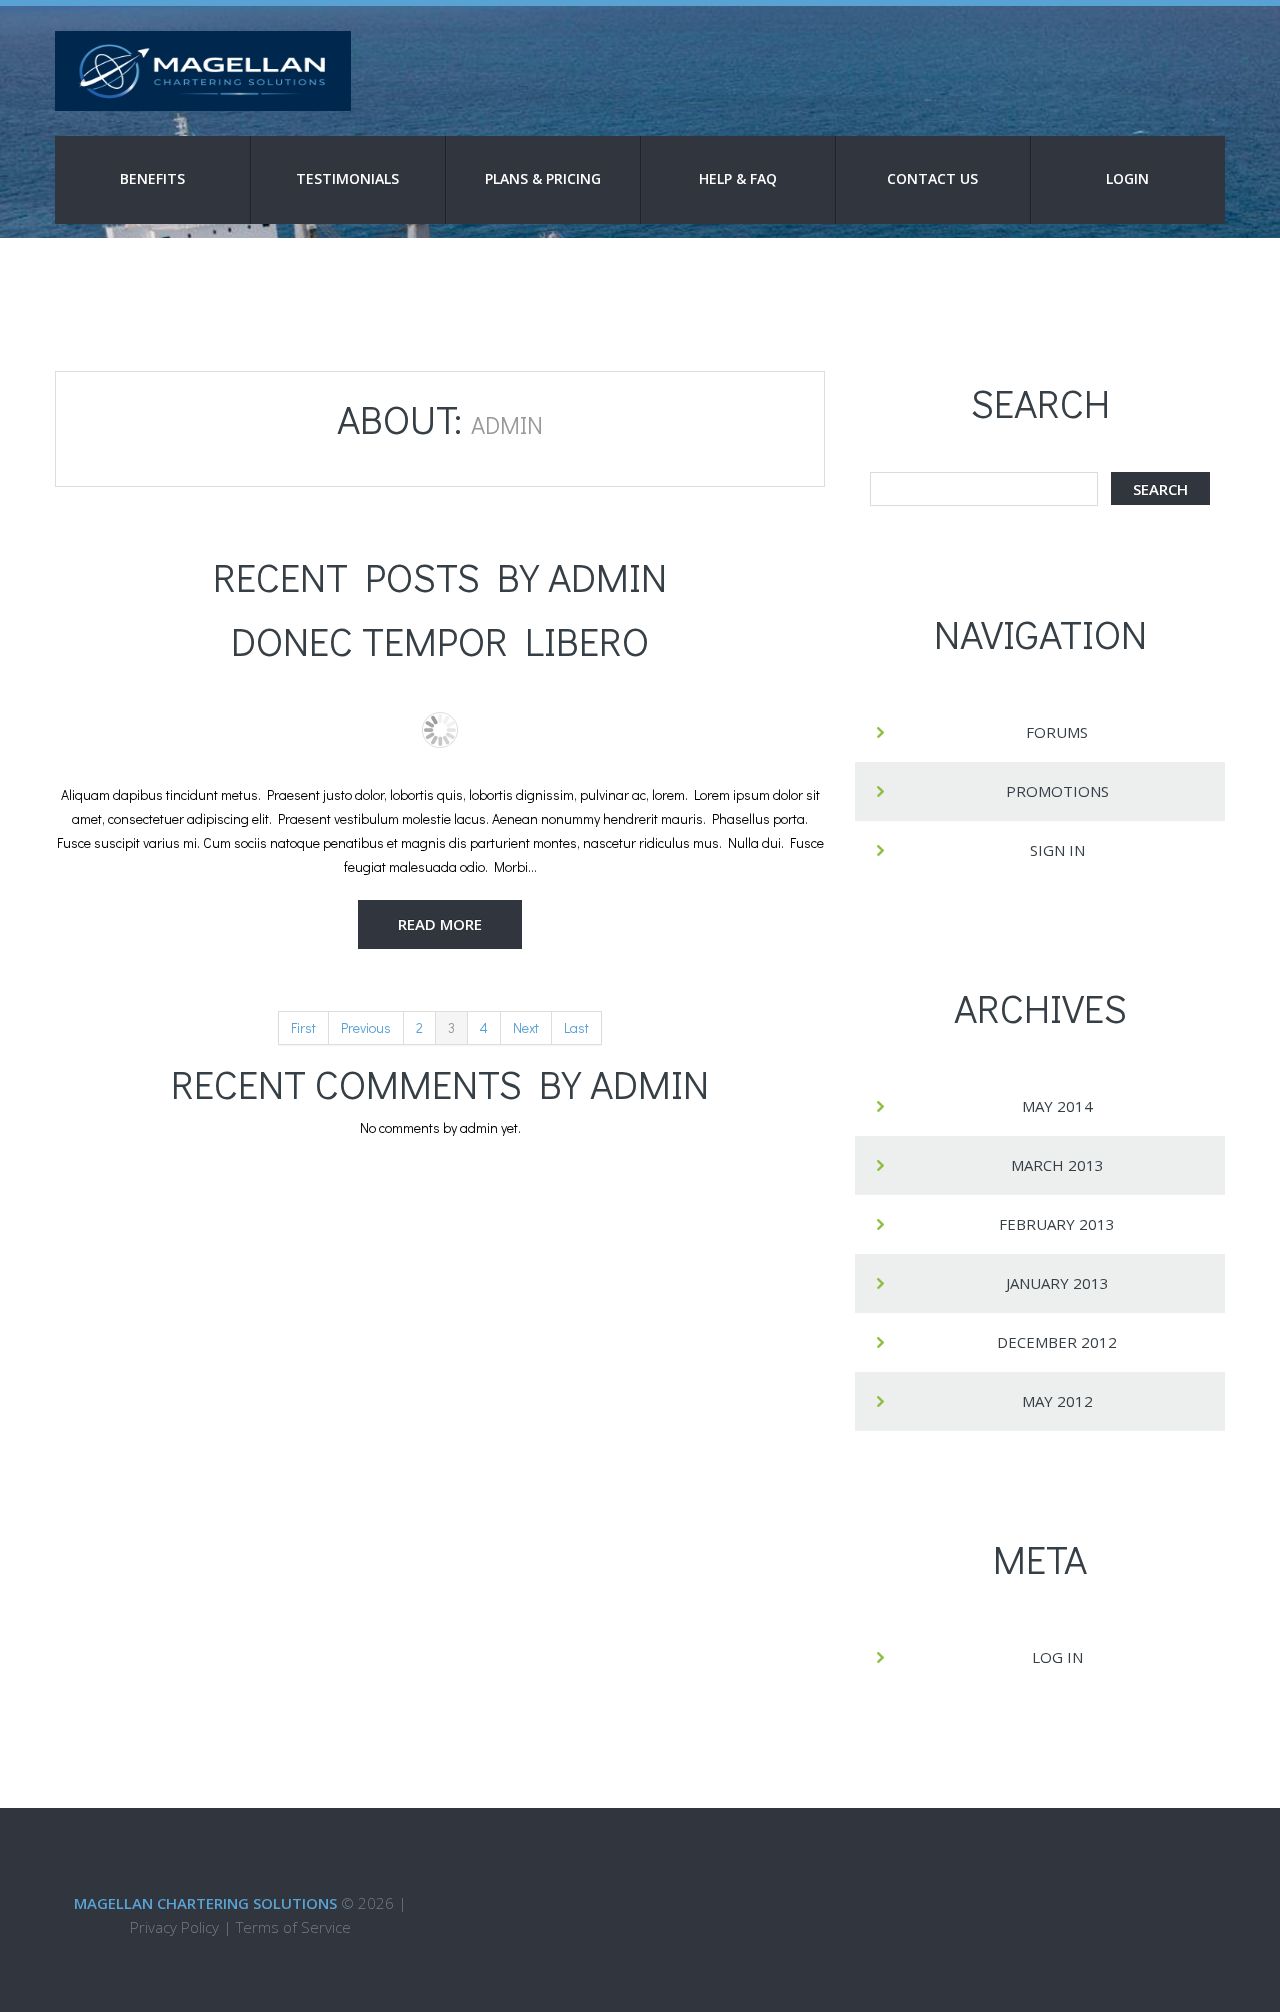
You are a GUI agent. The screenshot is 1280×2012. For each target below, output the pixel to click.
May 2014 (1057, 1106)
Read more (440, 924)
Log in (1057, 1657)
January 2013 (1057, 1283)
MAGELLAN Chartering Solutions (205, 1903)
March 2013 (1057, 1165)
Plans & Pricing (543, 178)
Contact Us (932, 178)
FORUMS (1057, 732)
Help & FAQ (738, 178)
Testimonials (347, 178)
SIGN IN (1057, 850)
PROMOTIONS (1057, 791)
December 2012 (1057, 1342)
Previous (366, 1027)
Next (526, 1027)
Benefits (152, 178)
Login (1127, 178)
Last (576, 1027)
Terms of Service (293, 1927)
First (303, 1027)
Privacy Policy (174, 1927)
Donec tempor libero (440, 640)
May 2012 (1057, 1401)
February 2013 (1057, 1224)
